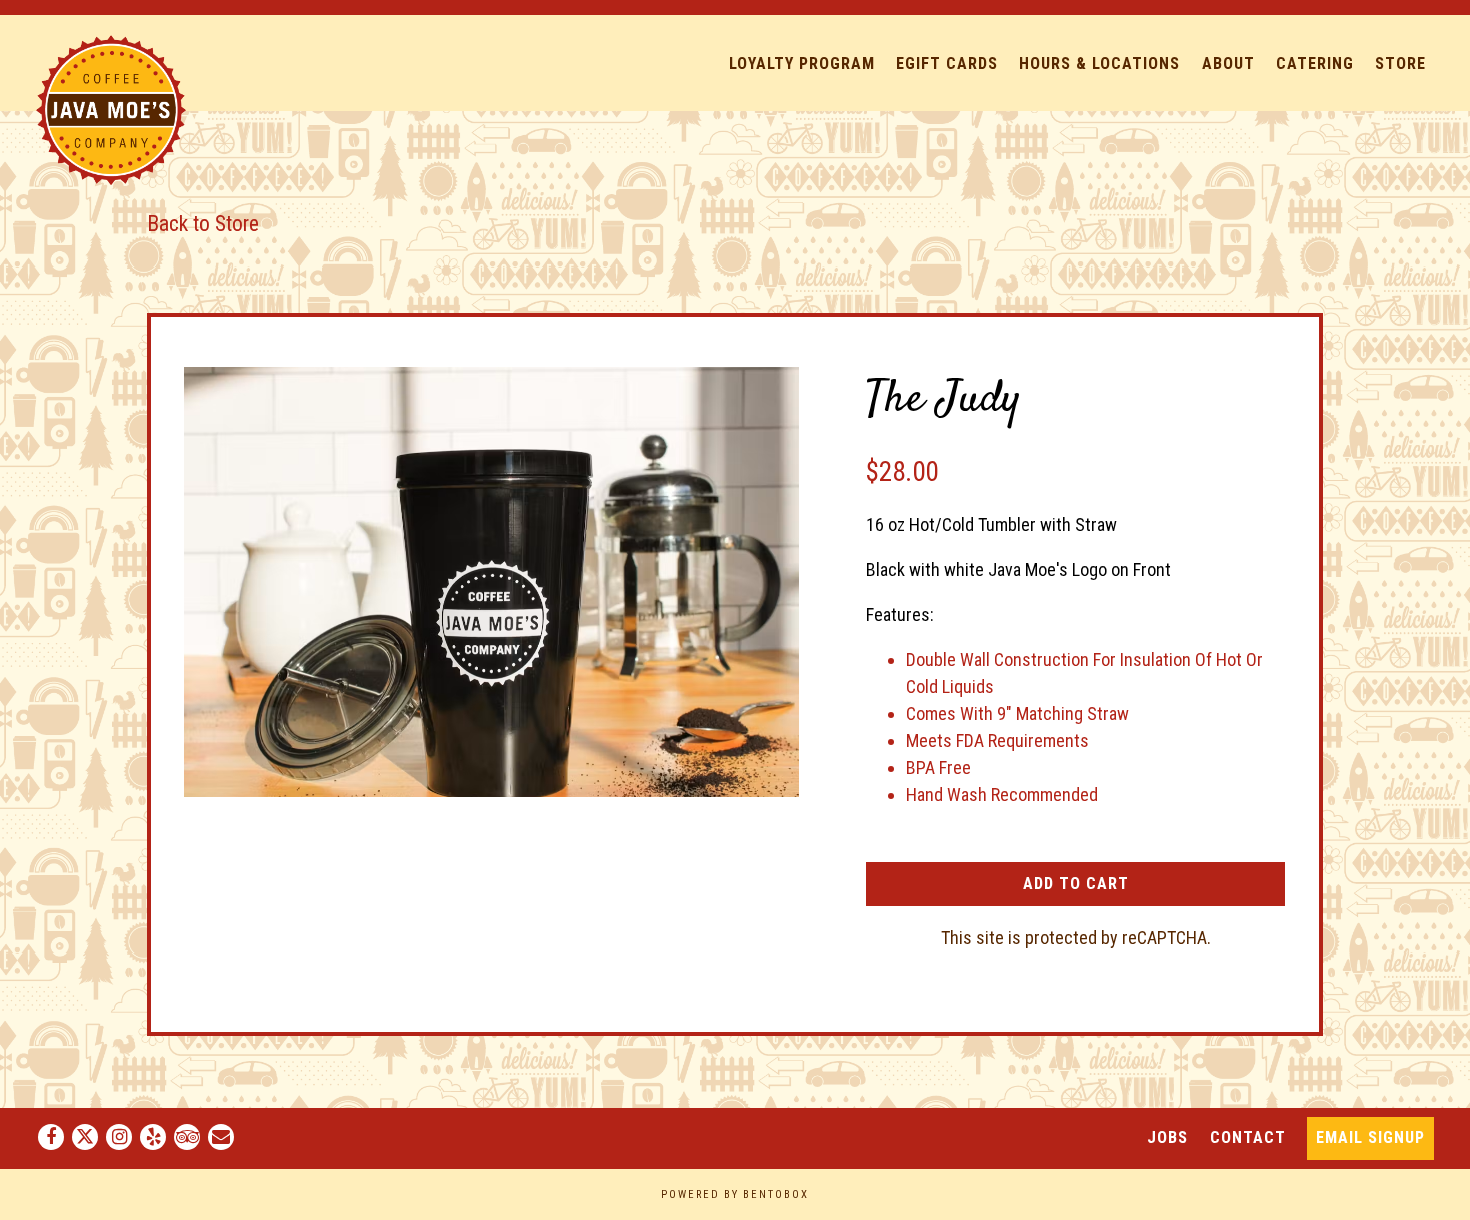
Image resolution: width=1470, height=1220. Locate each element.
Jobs (1167, 1136)
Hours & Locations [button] (1099, 63)
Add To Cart (1076, 883)
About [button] (1228, 63)
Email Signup (1370, 1137)
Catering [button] (1315, 63)
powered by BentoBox (735, 1194)
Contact (1248, 1136)
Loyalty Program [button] (802, 63)
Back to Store (203, 223)
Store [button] (1400, 63)
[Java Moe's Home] (111, 108)
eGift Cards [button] (947, 63)
